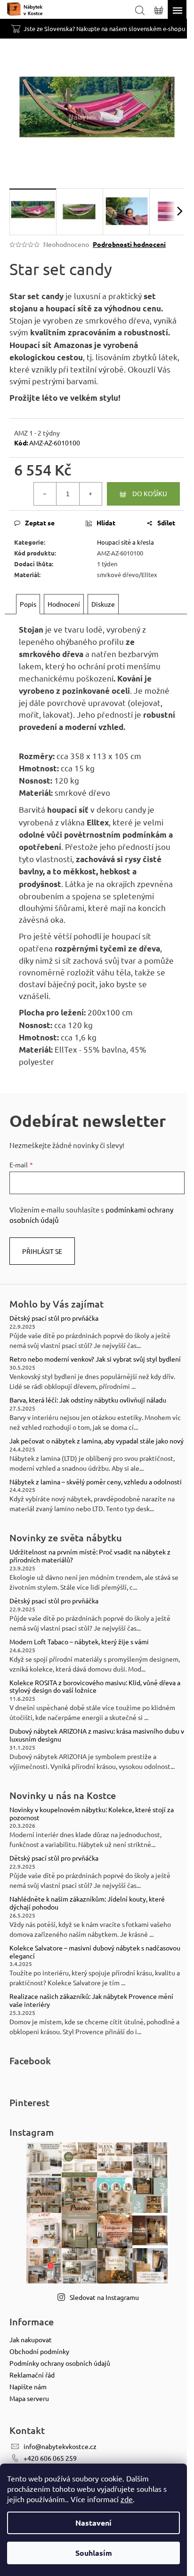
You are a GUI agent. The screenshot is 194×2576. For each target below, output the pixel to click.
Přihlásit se (42, 1251)
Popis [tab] (28, 604)
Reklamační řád (32, 2375)
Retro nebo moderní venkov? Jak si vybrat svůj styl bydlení (95, 1359)
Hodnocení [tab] (64, 604)
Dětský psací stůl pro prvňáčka (54, 1318)
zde (127, 2499)
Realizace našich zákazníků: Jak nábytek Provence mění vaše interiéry (91, 2000)
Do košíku (150, 493)
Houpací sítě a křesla (125, 542)
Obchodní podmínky (39, 2351)
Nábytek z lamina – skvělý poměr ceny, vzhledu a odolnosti (96, 1482)
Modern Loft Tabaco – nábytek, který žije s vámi (79, 1642)
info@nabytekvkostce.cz (60, 2446)
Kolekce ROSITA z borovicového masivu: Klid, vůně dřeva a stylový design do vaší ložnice (95, 1687)
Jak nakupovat (31, 2339)
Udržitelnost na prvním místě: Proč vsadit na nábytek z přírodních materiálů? (90, 1556)
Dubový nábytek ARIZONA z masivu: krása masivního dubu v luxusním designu (97, 1735)
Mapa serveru (29, 2398)
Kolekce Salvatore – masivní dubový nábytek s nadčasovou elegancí (95, 1952)
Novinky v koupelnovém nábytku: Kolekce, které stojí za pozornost (92, 1814)
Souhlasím (94, 2553)
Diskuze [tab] (103, 604)
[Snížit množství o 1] (45, 494)
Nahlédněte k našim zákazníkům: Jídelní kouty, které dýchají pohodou (87, 1903)
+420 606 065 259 (50, 2458)
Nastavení (93, 2523)
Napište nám (28, 2386)
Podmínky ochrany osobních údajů (60, 2363)
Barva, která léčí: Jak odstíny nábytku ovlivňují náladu (88, 1400)
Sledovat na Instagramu (104, 2297)
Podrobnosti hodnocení (129, 244)
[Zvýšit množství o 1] (90, 494)
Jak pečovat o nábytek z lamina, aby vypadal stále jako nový (97, 1441)
